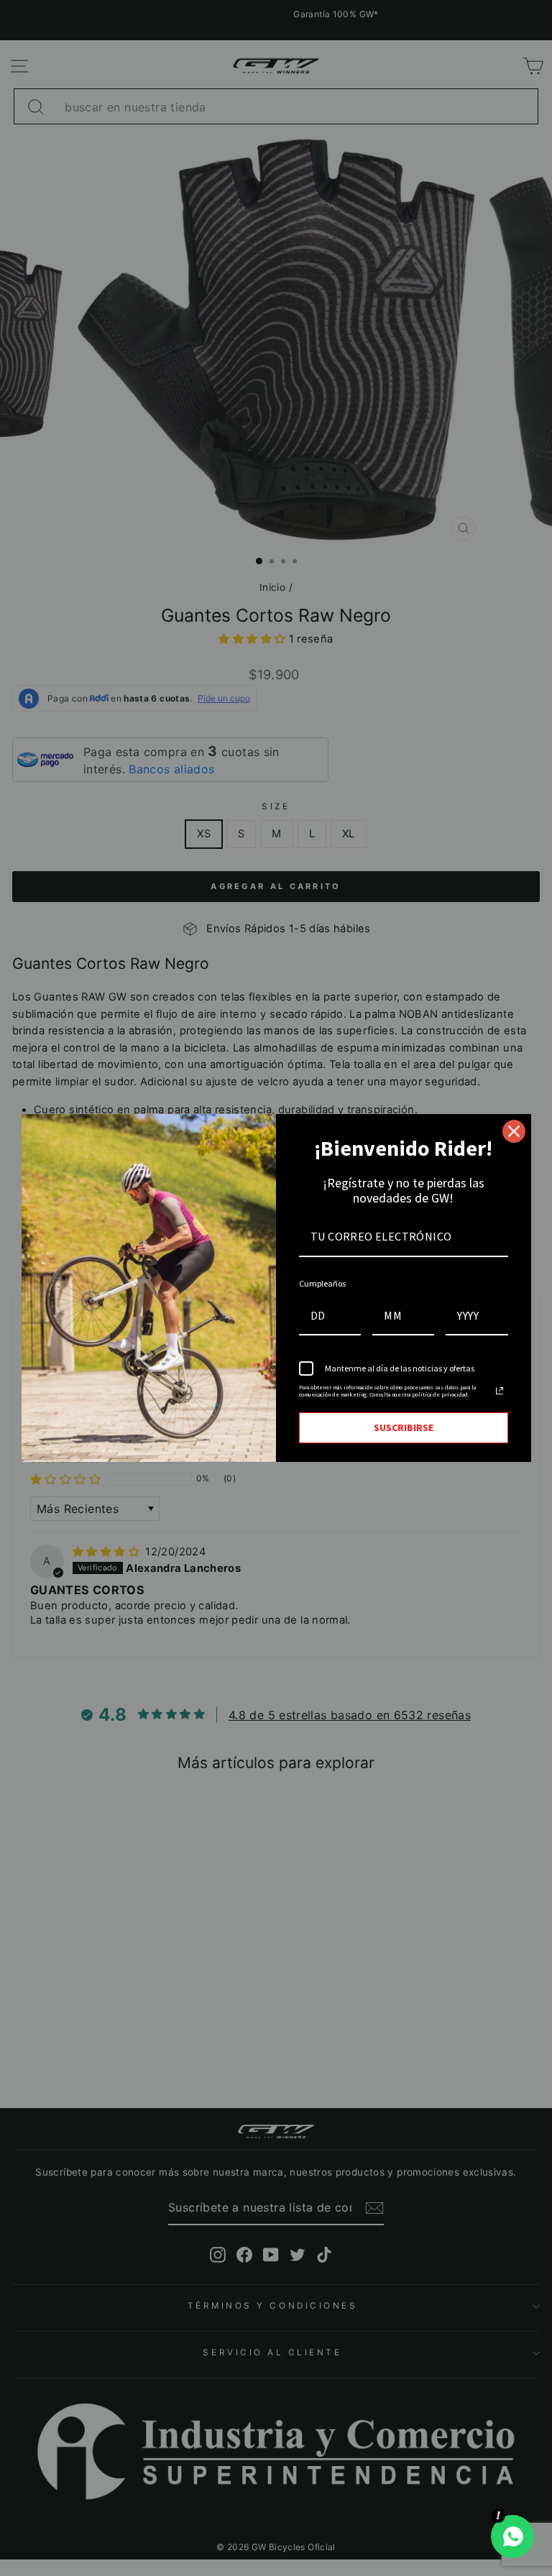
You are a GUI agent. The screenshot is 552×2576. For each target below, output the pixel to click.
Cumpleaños (322, 1283)
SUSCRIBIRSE (404, 1427)
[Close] (514, 1131)
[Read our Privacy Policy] (500, 1391)
